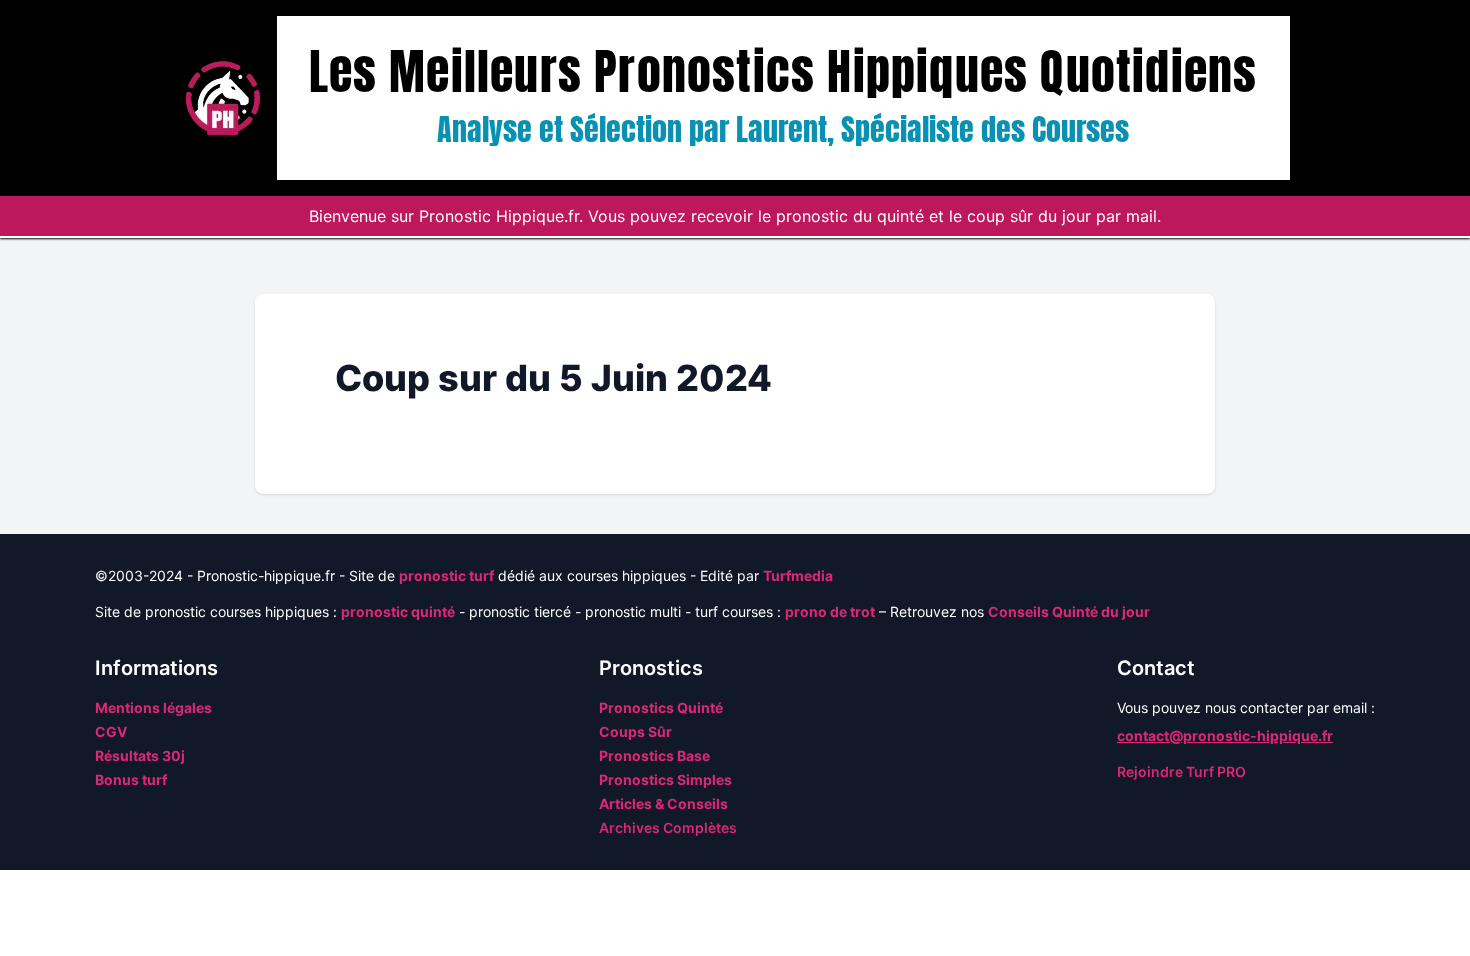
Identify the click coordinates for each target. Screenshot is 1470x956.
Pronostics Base (654, 755)
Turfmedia (798, 575)
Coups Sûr (635, 731)
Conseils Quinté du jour (1069, 611)
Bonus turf (131, 779)
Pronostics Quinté (661, 707)
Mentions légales (153, 707)
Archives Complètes (668, 827)
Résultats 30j (140, 755)
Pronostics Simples (665, 779)
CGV (111, 731)
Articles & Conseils (663, 803)
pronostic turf (446, 575)
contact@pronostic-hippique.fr (1225, 735)
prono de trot (830, 611)
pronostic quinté (398, 611)
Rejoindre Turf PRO (1181, 771)
